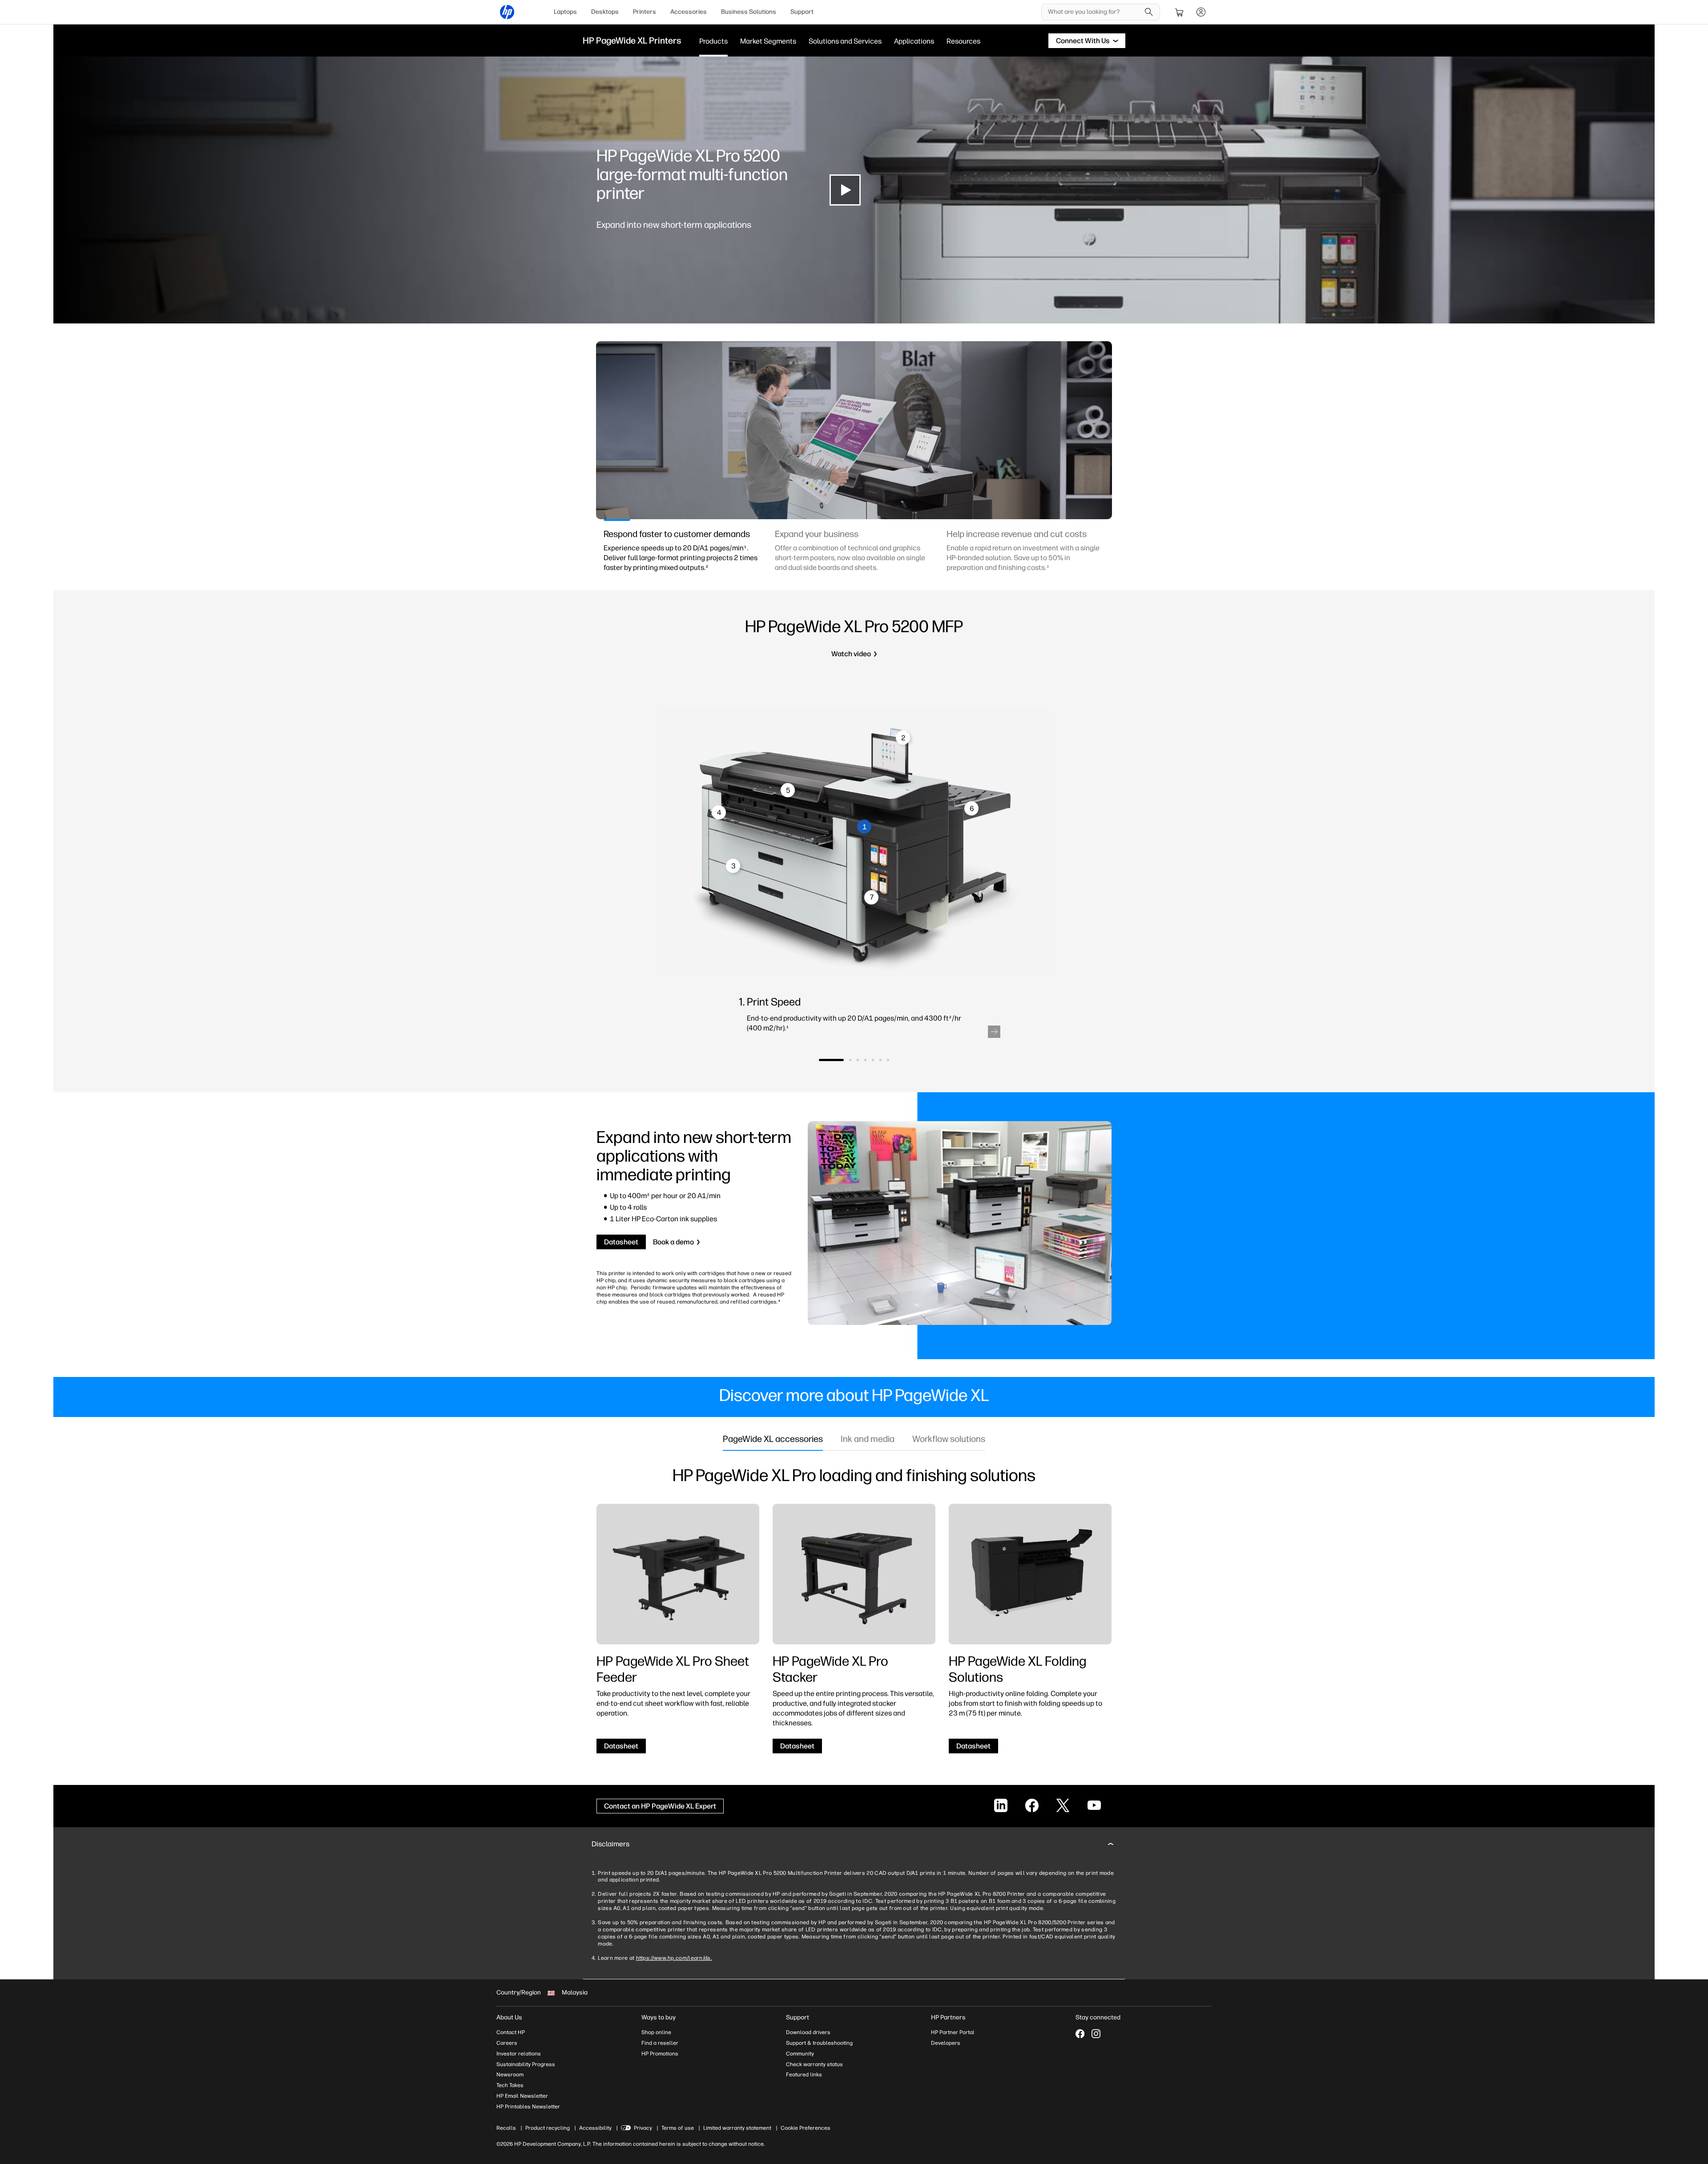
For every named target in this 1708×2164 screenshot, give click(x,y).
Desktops (605, 12)
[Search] (1149, 12)
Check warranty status (814, 2064)
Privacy (643, 2128)
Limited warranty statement (737, 2128)
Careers (507, 2043)
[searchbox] (1094, 12)
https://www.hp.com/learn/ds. (674, 1958)
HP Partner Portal (953, 2032)
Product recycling (548, 2128)
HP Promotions (660, 2054)
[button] (994, 1032)
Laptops (565, 12)
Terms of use (678, 2128)
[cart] (1180, 12)
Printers (645, 12)
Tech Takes (510, 2085)
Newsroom (510, 2075)
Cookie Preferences (806, 2128)
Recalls (506, 2128)
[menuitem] (565, 12)
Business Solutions (749, 12)
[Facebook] (1080, 2034)
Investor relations (519, 2054)
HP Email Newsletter (522, 2096)
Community (800, 2054)
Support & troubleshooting (819, 2043)
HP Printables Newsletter (528, 2107)
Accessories (689, 12)
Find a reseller (660, 2043)
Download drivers (808, 2032)
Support (802, 12)
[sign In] (1201, 12)
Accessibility (595, 2128)
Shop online (656, 2032)
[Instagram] (1096, 2034)
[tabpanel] (683, 556)
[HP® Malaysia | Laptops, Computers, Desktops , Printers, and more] (507, 12)
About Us (509, 2017)
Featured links (804, 2075)
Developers (946, 2043)
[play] (845, 190)
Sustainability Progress (526, 2064)
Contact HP (511, 2032)
